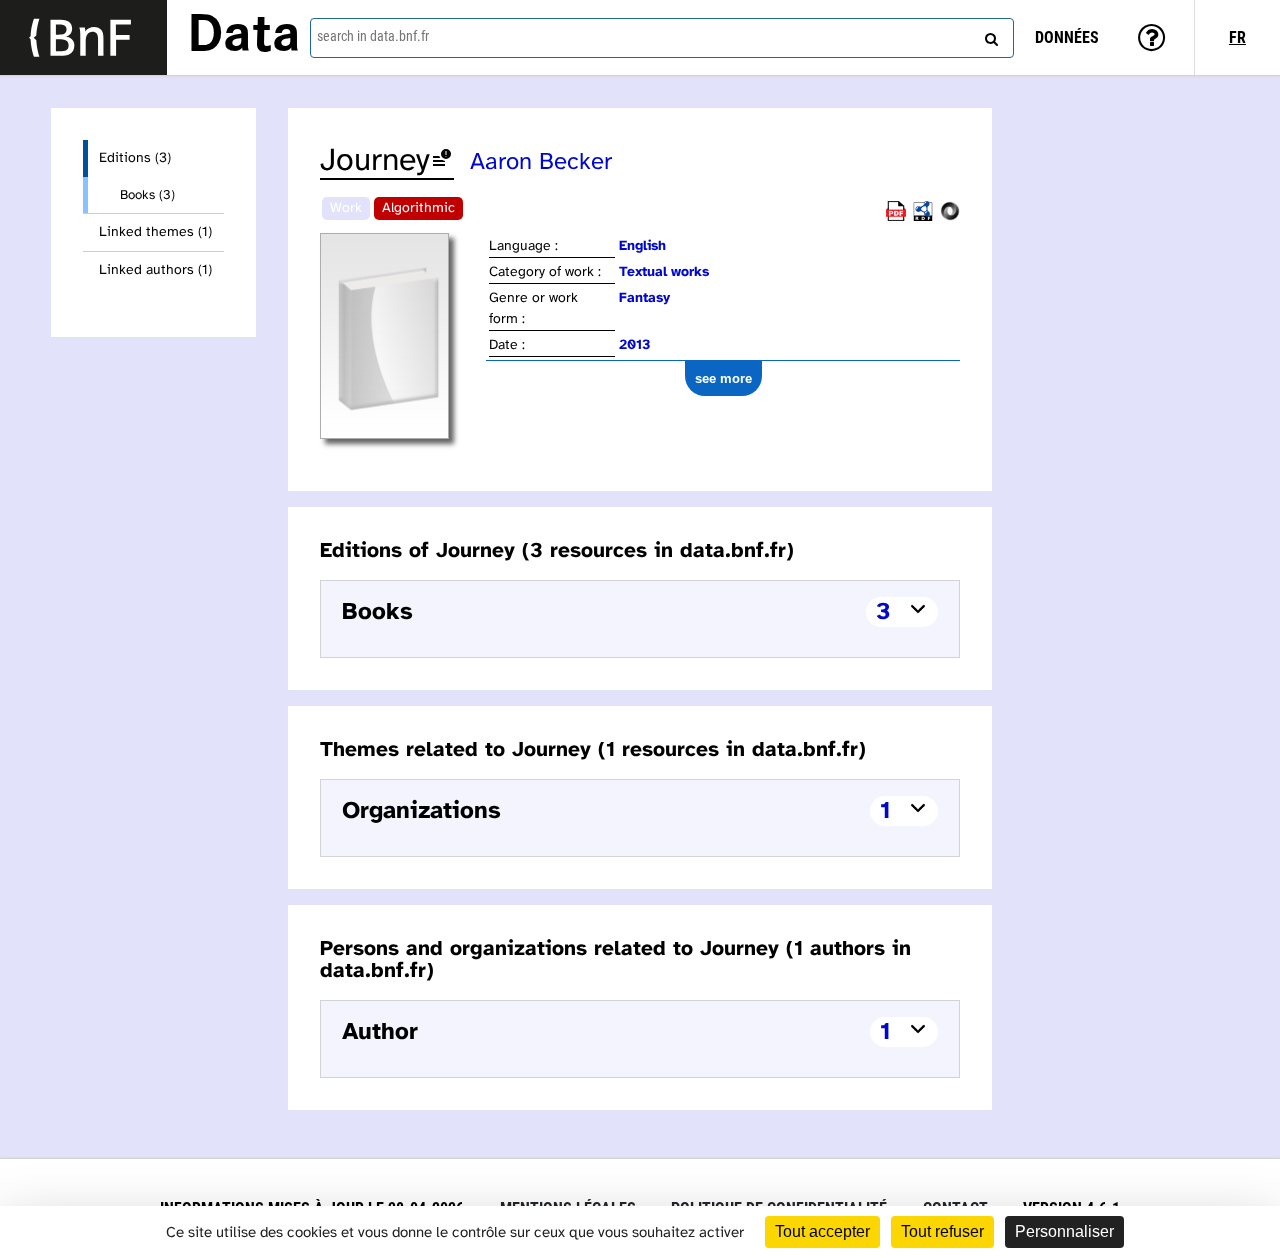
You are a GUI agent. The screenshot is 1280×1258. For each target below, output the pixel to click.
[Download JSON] (950, 217)
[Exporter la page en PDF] (896, 217)
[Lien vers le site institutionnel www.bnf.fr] (83, 37)
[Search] (989, 35)
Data (244, 37)
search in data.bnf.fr (373, 36)
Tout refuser (942, 1231)
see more (723, 378)
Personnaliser (1064, 1231)
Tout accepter (822, 1231)
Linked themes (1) (155, 232)
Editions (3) (135, 158)
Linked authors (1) (155, 270)
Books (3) (147, 195)
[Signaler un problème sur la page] (442, 161)
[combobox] (662, 38)
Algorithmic (418, 208)
